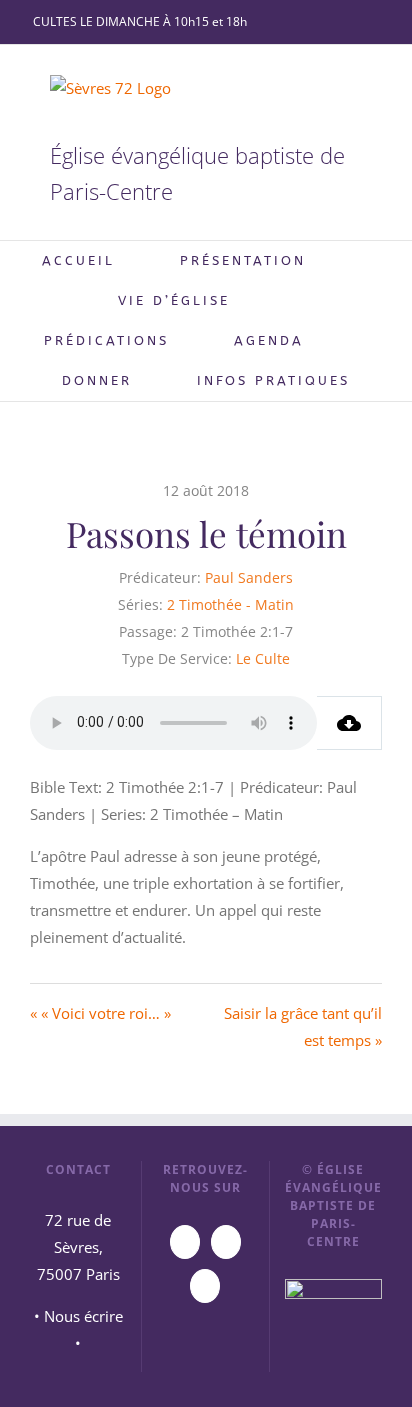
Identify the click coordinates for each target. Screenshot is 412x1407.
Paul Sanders (249, 577)
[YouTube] (185, 1242)
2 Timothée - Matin (230, 604)
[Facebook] (226, 1242)
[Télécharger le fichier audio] (349, 723)
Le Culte (263, 658)
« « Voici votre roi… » (100, 1013)
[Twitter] (205, 1286)
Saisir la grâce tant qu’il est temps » (303, 1026)
